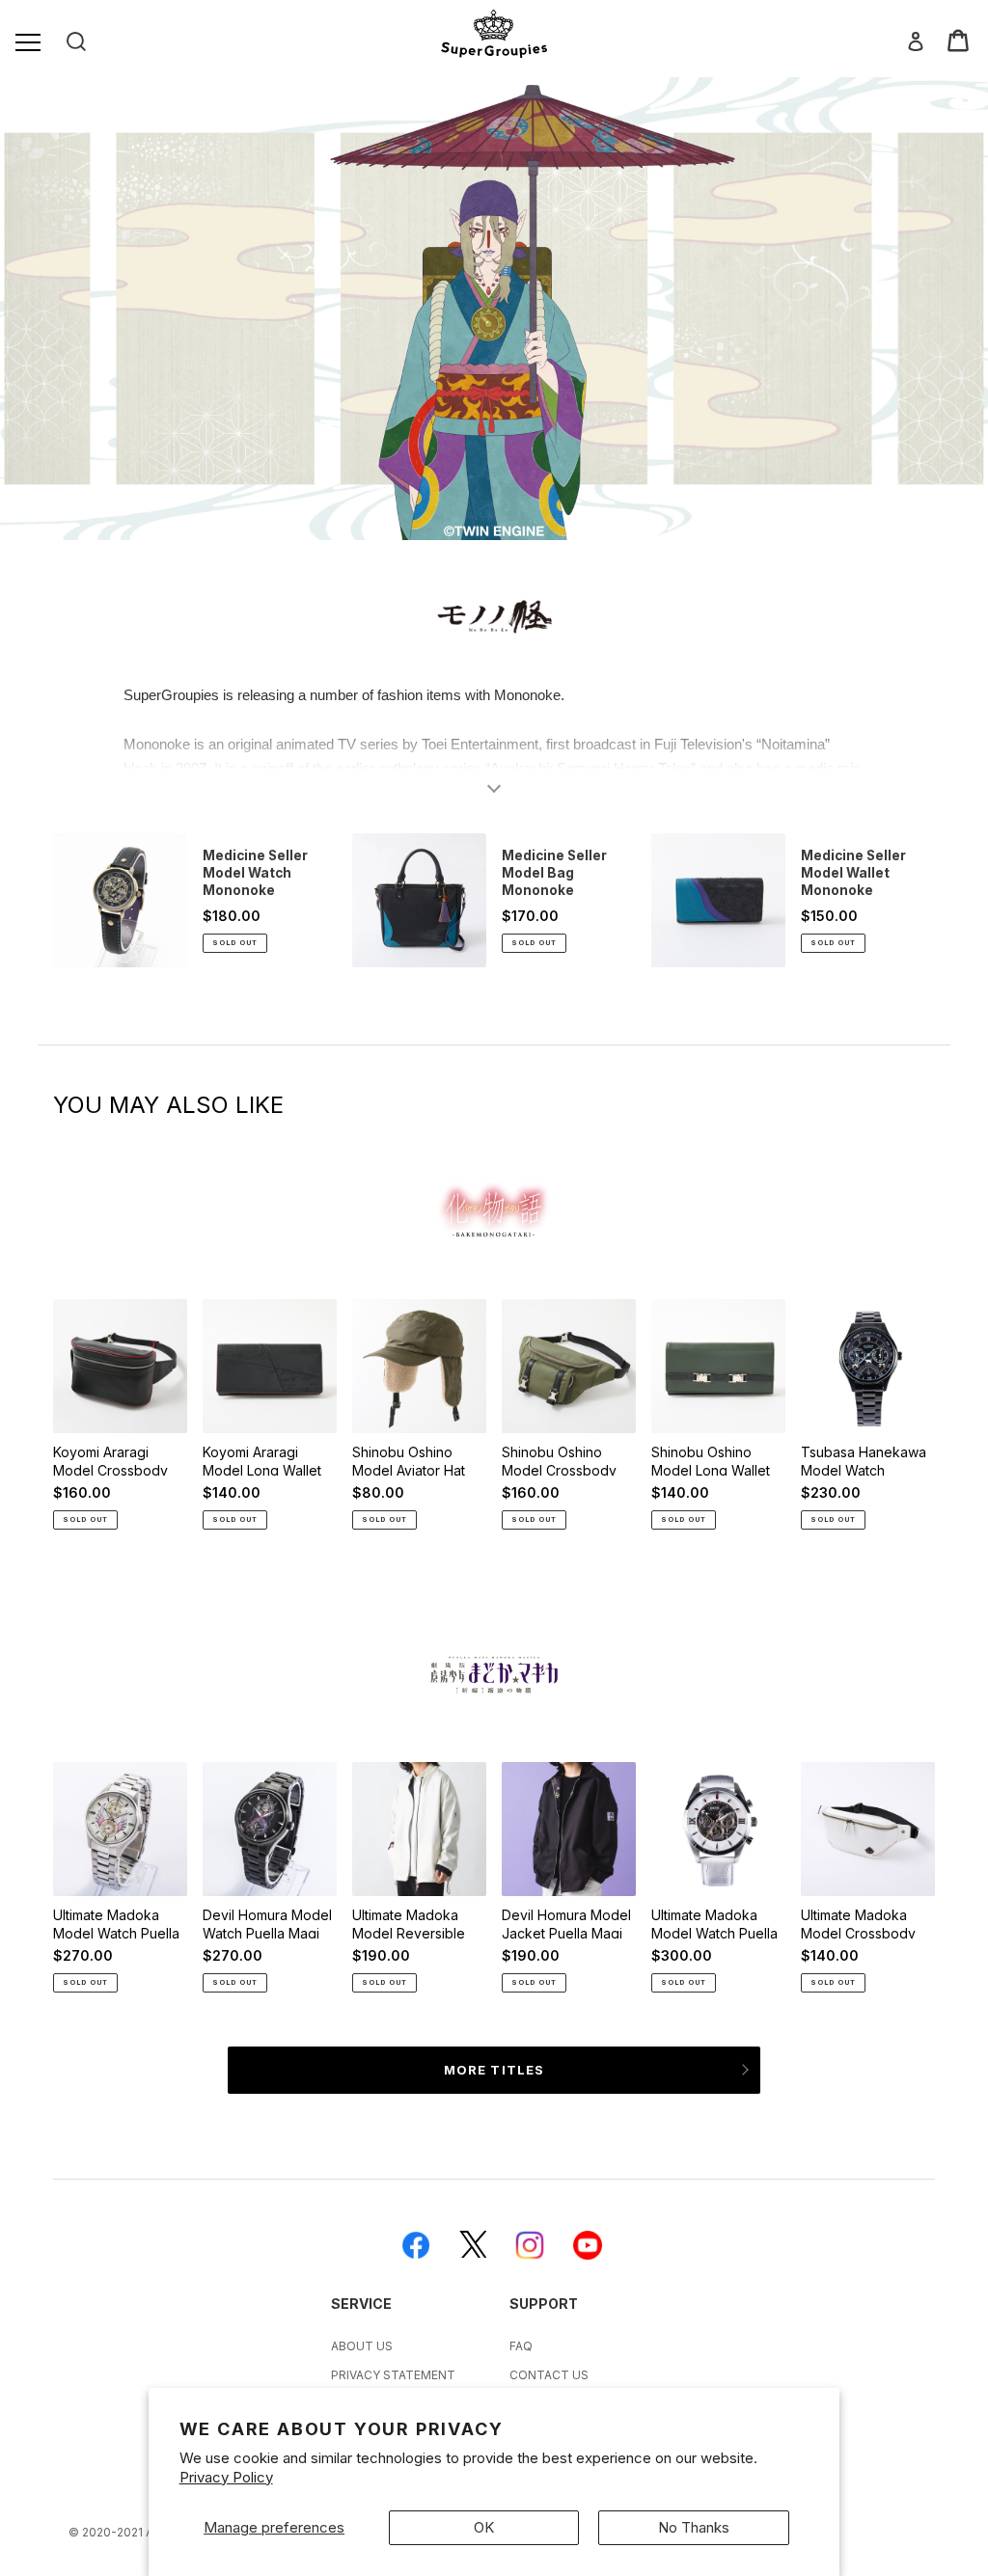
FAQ (521, 2346)
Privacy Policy (226, 2477)
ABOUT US (362, 2346)
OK (484, 2527)
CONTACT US (549, 2375)
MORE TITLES (494, 2070)
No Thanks (694, 2527)
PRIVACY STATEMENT (393, 2375)
